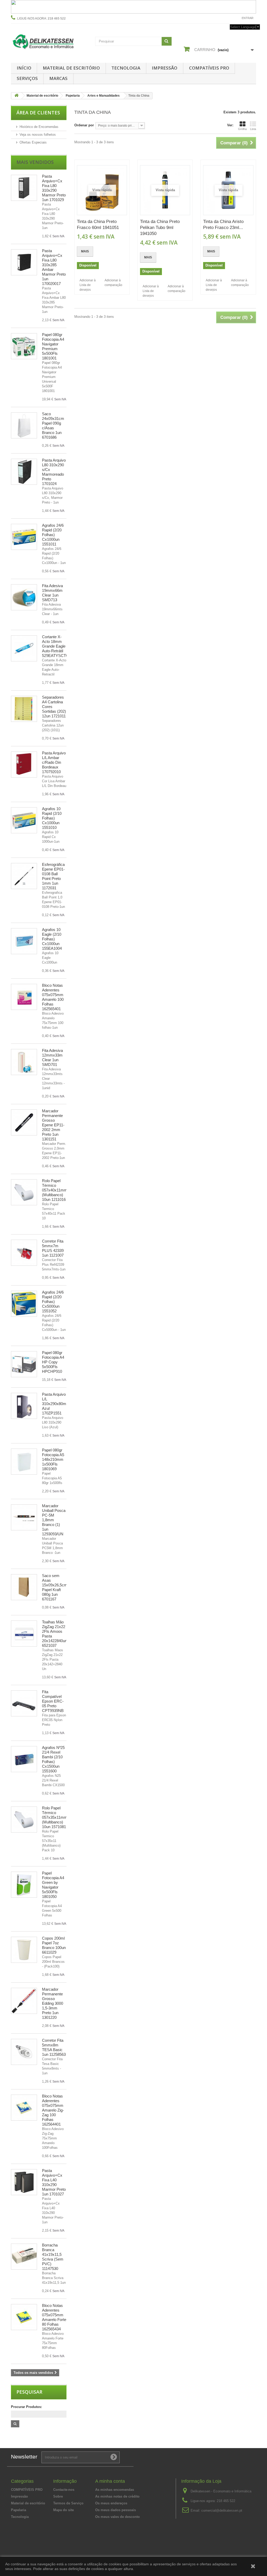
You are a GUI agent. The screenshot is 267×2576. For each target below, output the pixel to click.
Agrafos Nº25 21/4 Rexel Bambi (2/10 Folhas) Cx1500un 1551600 (53, 1759)
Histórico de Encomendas (39, 127)
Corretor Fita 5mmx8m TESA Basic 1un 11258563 (54, 2047)
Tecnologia (126, 68)
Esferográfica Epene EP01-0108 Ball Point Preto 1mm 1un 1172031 (53, 876)
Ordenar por (84, 125)
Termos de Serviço (68, 2503)
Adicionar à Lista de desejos (88, 285)
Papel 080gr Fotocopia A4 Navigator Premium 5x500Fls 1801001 (53, 346)
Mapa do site (63, 2510)
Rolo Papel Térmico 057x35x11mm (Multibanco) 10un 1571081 (55, 1817)
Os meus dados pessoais (116, 2510)
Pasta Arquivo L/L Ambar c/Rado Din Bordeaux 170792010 (54, 762)
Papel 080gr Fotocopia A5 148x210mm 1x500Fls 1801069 (53, 1459)
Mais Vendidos (35, 162)
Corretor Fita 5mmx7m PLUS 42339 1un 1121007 (53, 1248)
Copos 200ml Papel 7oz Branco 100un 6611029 (54, 1945)
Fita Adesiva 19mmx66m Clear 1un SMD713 (52, 593)
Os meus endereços (111, 2503)
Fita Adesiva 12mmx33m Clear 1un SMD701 (52, 1057)
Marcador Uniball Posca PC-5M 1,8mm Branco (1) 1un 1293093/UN (54, 1520)
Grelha (242, 129)
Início (24, 68)
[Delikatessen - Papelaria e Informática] (49, 41)
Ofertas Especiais (33, 142)
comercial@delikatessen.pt (222, 2510)
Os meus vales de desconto (117, 2517)
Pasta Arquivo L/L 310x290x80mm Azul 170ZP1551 (56, 1404)
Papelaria (19, 2510)
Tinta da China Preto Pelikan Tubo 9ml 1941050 (160, 228)
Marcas (58, 78)
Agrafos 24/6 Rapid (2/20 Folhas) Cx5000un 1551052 (53, 1302)
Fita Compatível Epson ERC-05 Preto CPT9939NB (53, 1701)
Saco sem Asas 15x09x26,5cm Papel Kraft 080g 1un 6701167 (55, 1587)
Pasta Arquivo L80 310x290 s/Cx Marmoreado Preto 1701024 (54, 472)
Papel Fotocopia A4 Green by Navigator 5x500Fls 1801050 (53, 1885)
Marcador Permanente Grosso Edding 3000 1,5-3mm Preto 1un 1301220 (53, 2003)
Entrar (248, 18)
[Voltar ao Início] (16, 96)
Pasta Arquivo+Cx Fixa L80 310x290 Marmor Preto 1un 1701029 (54, 188)
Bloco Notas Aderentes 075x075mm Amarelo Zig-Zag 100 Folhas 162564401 (53, 2110)
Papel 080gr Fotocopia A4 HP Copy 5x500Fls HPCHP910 (53, 1362)
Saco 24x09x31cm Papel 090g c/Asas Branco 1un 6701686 (53, 426)
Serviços (27, 78)
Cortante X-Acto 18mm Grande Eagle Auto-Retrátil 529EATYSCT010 (57, 646)
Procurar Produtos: (26, 2407)
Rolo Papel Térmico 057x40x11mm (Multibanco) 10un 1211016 (55, 1190)
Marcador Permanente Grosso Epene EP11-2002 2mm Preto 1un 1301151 (53, 1125)
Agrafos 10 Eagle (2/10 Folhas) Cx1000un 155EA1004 (52, 939)
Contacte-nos (225, 18)
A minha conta (110, 2481)
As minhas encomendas (115, 2490)
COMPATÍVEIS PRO (209, 68)
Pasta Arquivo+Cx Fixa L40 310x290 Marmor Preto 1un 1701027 (54, 2182)
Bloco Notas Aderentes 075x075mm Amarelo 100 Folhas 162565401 (53, 997)
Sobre (58, 2496)
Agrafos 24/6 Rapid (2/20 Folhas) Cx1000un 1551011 (53, 535)
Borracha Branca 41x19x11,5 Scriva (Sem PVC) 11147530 (53, 2257)
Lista (253, 129)
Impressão (165, 68)
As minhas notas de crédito (117, 2496)
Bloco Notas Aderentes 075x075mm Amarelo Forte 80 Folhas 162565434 (54, 2317)
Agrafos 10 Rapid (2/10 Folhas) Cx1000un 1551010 (52, 818)
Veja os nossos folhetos (38, 135)
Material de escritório (71, 68)
